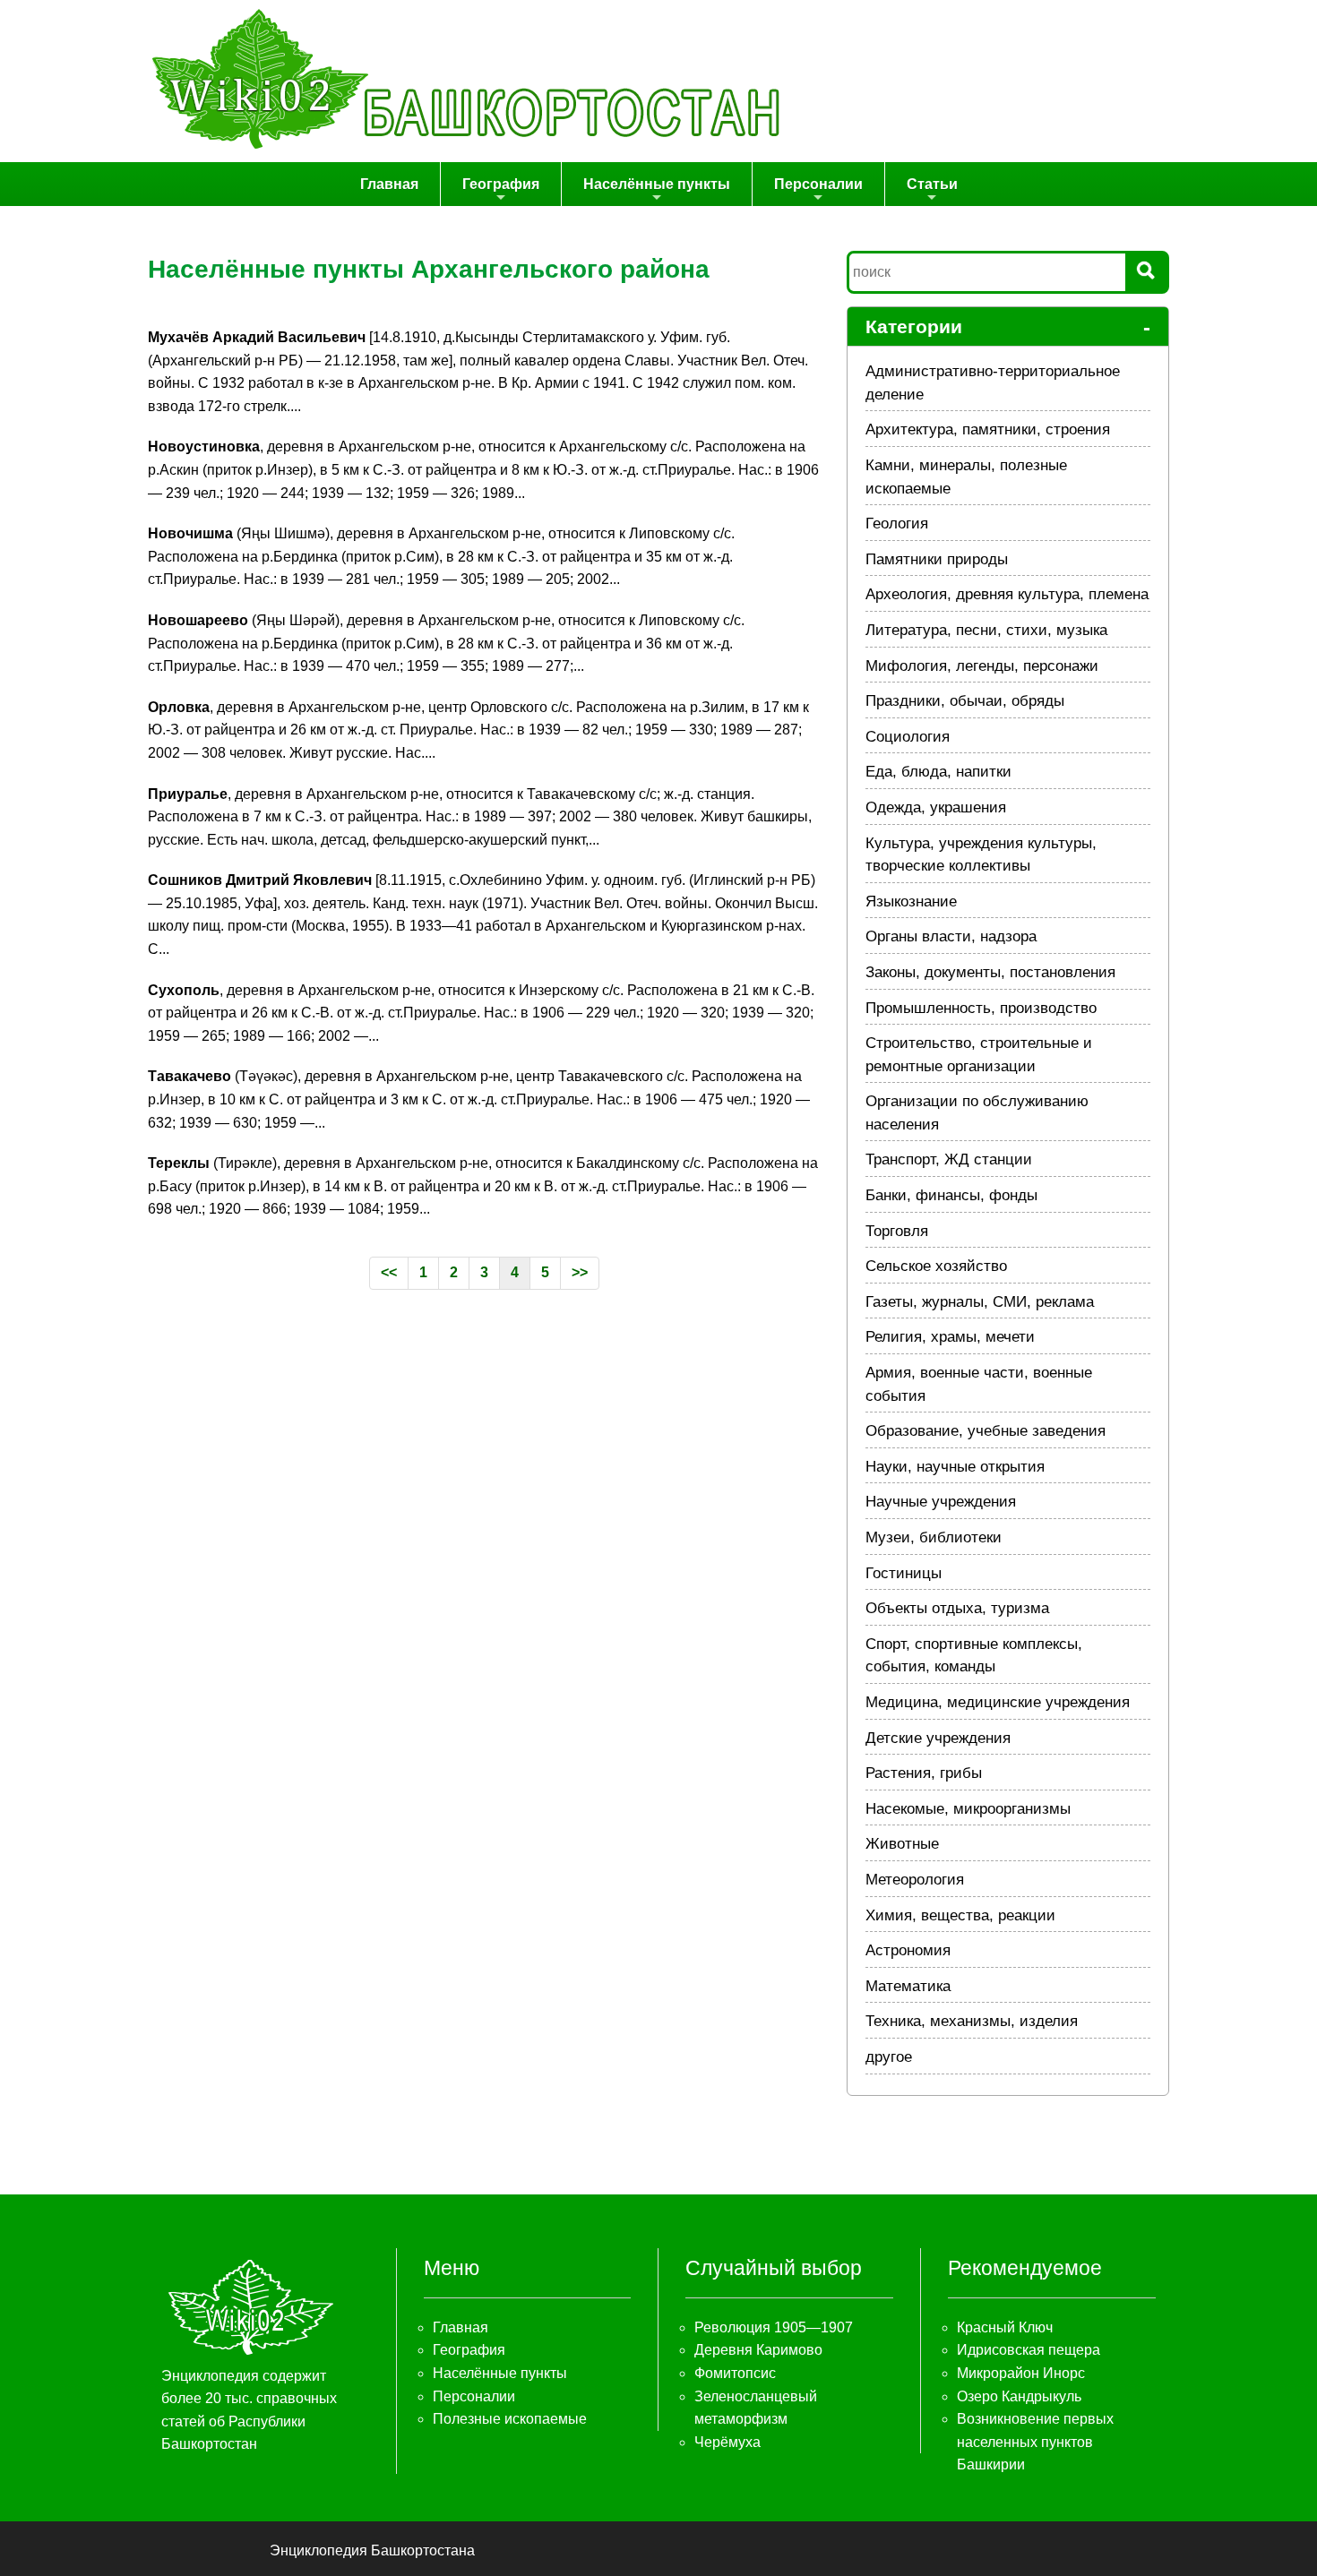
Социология (908, 737)
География (501, 184)
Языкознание (911, 902)
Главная (389, 184)
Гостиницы (904, 1573)
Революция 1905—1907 (774, 2327)
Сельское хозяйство (936, 1266)
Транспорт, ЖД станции (949, 1159)
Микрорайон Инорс (1021, 2373)
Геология (897, 524)
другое (889, 2057)
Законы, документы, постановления (990, 972)
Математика (908, 1986)
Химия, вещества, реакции (960, 1915)
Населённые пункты (657, 184)
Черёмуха (727, 2442)
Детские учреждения (938, 1738)
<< (389, 1272)
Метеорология (915, 1880)
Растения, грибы (924, 1773)
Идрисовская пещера (1029, 2350)
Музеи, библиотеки (934, 1537)
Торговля (897, 1231)
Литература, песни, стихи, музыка (986, 630)
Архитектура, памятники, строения (988, 429)
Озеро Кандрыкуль (1019, 2396)
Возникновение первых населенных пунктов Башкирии (1035, 2442)
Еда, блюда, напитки (938, 772)
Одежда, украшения (936, 807)
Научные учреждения (941, 1502)
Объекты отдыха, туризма (957, 1608)
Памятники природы (937, 559)
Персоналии (818, 184)
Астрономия (908, 1950)
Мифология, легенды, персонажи (982, 666)
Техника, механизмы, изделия (972, 2021)
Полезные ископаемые (510, 2419)
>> (580, 1272)
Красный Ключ (1005, 2327)
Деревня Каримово (758, 2350)
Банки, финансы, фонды (951, 1195)
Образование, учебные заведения (986, 1431)
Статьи (932, 184)
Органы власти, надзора (951, 936)
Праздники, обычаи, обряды (965, 701)
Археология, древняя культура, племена (1007, 594)
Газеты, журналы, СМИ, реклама (980, 1302)
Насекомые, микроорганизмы (968, 1809)
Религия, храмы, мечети (950, 1337)
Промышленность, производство (981, 1008)
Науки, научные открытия (955, 1467)
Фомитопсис (735, 2373)
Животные (902, 1844)
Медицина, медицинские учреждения (998, 1702)
